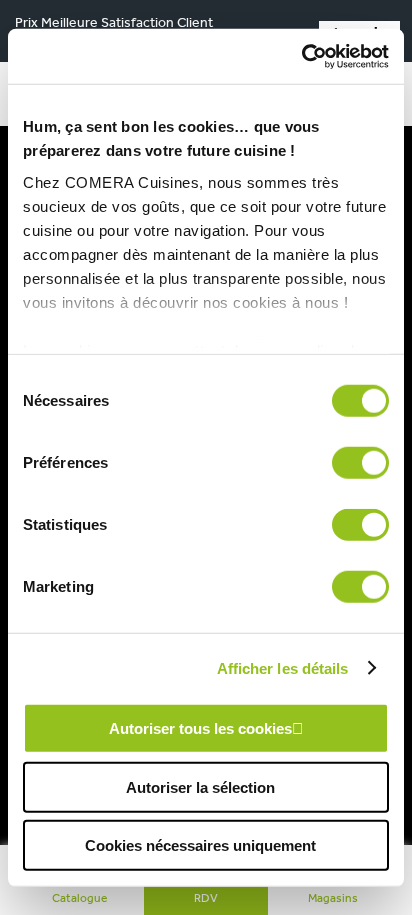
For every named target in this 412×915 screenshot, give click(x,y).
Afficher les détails (283, 667)
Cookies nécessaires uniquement (200, 845)
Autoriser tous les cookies (200, 728)
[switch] (360, 463)
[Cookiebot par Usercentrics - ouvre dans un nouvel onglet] (301, 56)
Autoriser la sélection (200, 786)
